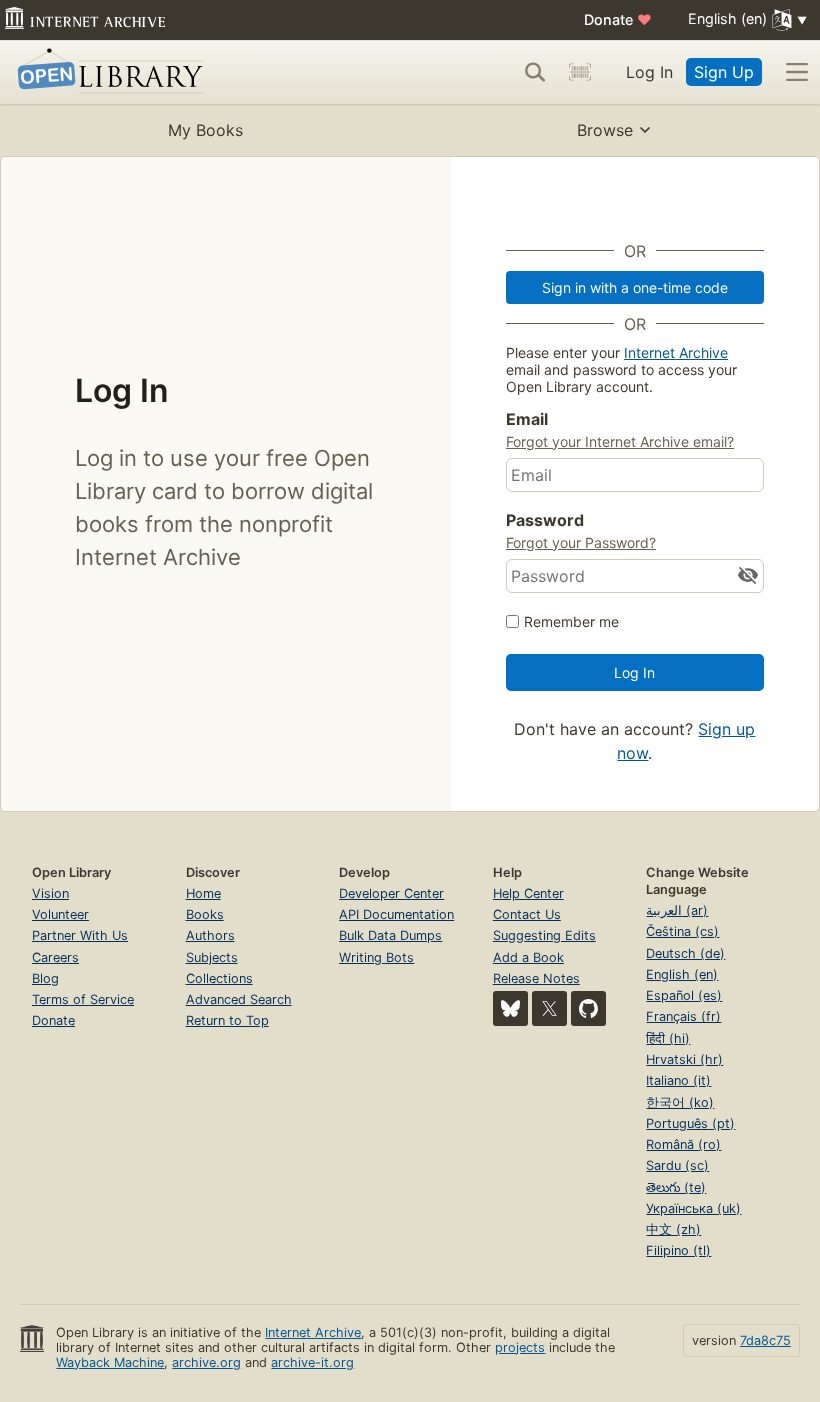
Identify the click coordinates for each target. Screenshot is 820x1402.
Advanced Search (239, 999)
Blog (45, 978)
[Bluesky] (510, 1008)
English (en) (682, 974)
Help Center (528, 893)
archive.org (206, 1362)
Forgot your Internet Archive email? (620, 441)
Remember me (571, 621)
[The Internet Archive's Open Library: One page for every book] (106, 72)
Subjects (212, 957)
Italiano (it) (678, 1080)
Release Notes (536, 978)
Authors (210, 935)
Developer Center (391, 893)
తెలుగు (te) (676, 1187)
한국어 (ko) (680, 1102)
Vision (50, 893)
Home (203, 893)
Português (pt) (690, 1123)
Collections (219, 978)
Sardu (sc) (677, 1165)
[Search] (535, 72)
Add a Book (528, 957)
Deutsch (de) (685, 953)
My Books (205, 130)
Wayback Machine (110, 1362)
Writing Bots (376, 957)
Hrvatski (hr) (684, 1059)
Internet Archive (676, 352)
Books (205, 914)
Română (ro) (683, 1144)
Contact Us (527, 914)
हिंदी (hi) (668, 1038)
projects (520, 1347)
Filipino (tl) (678, 1250)
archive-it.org (312, 1362)
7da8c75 (765, 1340)
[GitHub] (588, 1008)
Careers (55, 957)
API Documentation (396, 914)
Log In (649, 72)
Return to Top (227, 1020)
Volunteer (60, 914)
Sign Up (724, 72)
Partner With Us (80, 935)
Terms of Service (83, 999)
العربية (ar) (677, 910)
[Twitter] (549, 1008)
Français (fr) (683, 1016)
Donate (618, 19)
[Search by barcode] (580, 72)
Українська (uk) (693, 1208)
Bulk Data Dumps (390, 935)
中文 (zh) (673, 1229)
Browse (605, 130)
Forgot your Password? (581, 542)
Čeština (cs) (682, 931)
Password (545, 520)
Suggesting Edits (544, 935)
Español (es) (684, 995)
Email (527, 419)
